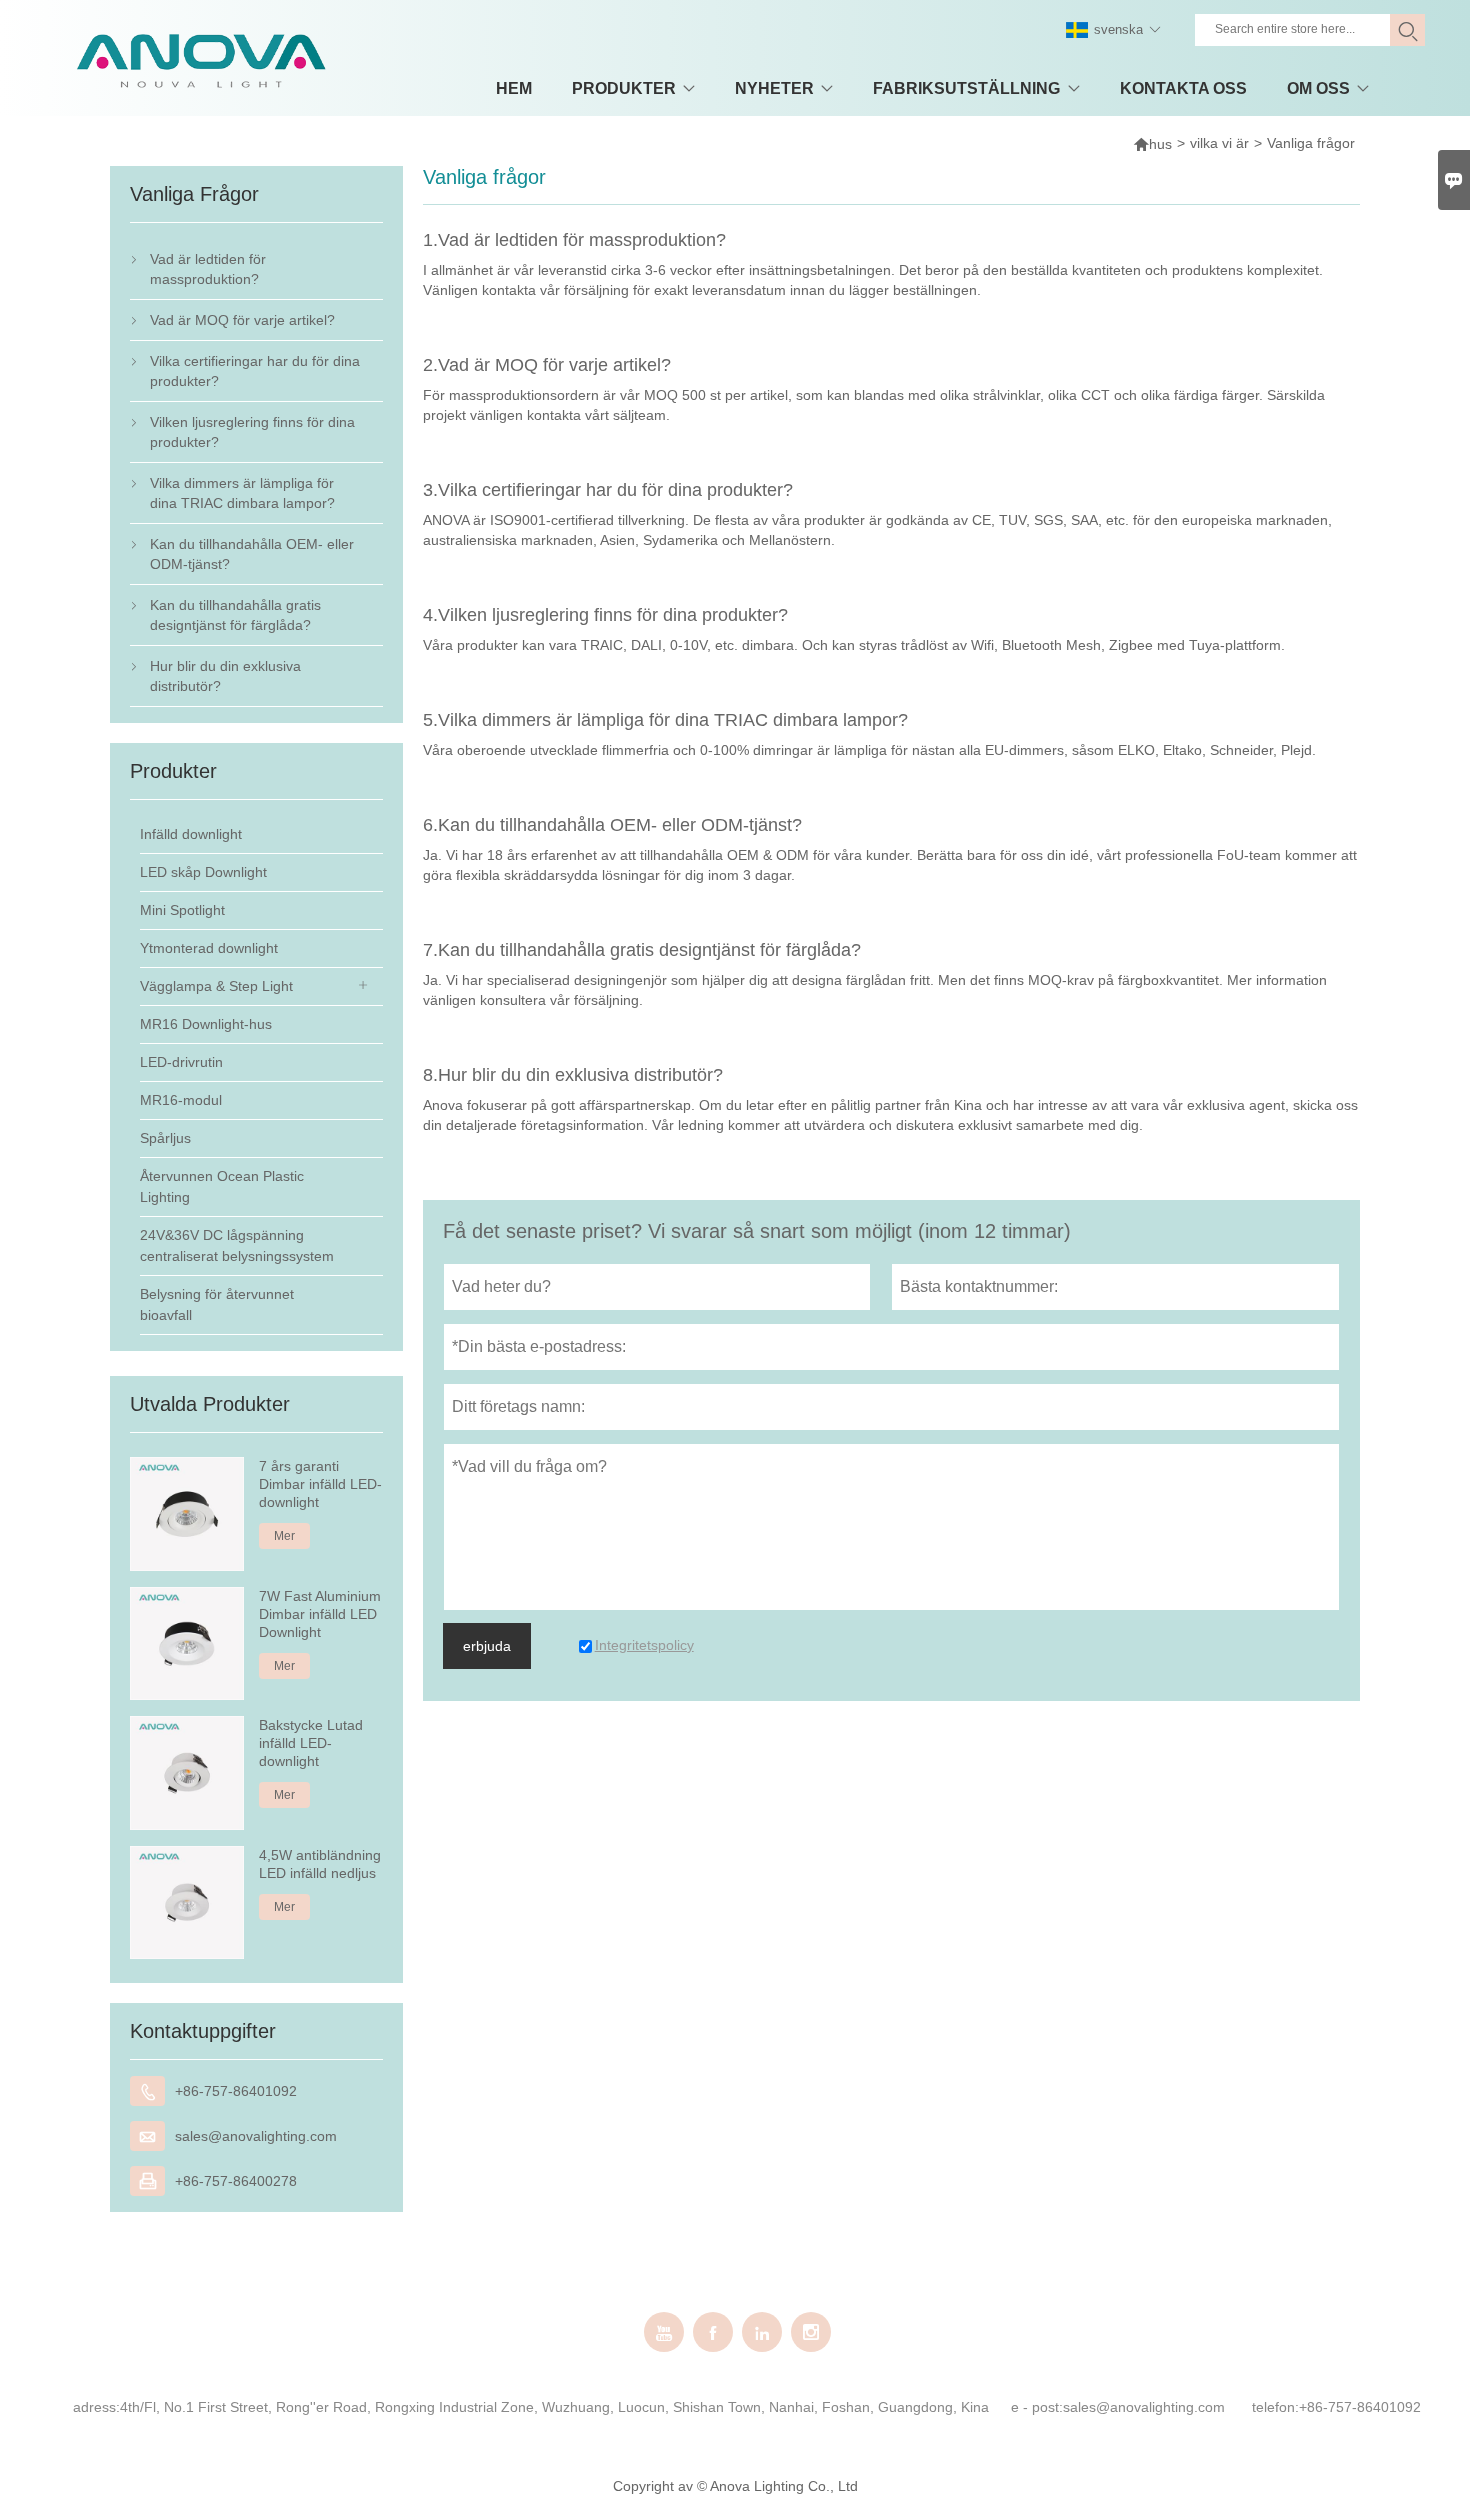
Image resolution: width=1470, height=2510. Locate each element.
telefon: (1275, 2407)
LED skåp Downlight (203, 872)
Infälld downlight (191, 834)
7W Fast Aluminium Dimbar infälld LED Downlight (320, 1614)
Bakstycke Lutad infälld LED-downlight (311, 1743)
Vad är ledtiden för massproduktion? (208, 269)
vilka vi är (1219, 143)
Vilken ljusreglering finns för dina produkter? (252, 432)
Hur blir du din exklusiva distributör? (225, 676)
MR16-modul (181, 1100)
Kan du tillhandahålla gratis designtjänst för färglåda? (235, 615)
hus (1152, 143)
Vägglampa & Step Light (216, 986)
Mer (284, 1536)
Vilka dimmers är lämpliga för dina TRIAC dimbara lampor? (242, 493)
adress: (96, 2407)
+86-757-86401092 (236, 2091)
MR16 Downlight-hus (206, 1024)
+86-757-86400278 (236, 2181)
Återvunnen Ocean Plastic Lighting (222, 1186)
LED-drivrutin (181, 1062)
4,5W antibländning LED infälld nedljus (320, 1864)
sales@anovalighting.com (256, 2136)
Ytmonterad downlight (209, 948)
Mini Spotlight (182, 910)
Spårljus (165, 1138)
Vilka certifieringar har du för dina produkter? (255, 371)
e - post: (1037, 2407)
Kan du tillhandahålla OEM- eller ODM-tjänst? (252, 554)
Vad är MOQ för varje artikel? (242, 320)
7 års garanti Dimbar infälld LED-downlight (320, 1484)
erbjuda (487, 1646)
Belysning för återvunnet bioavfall (217, 1304)
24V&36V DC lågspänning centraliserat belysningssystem (237, 1245)
